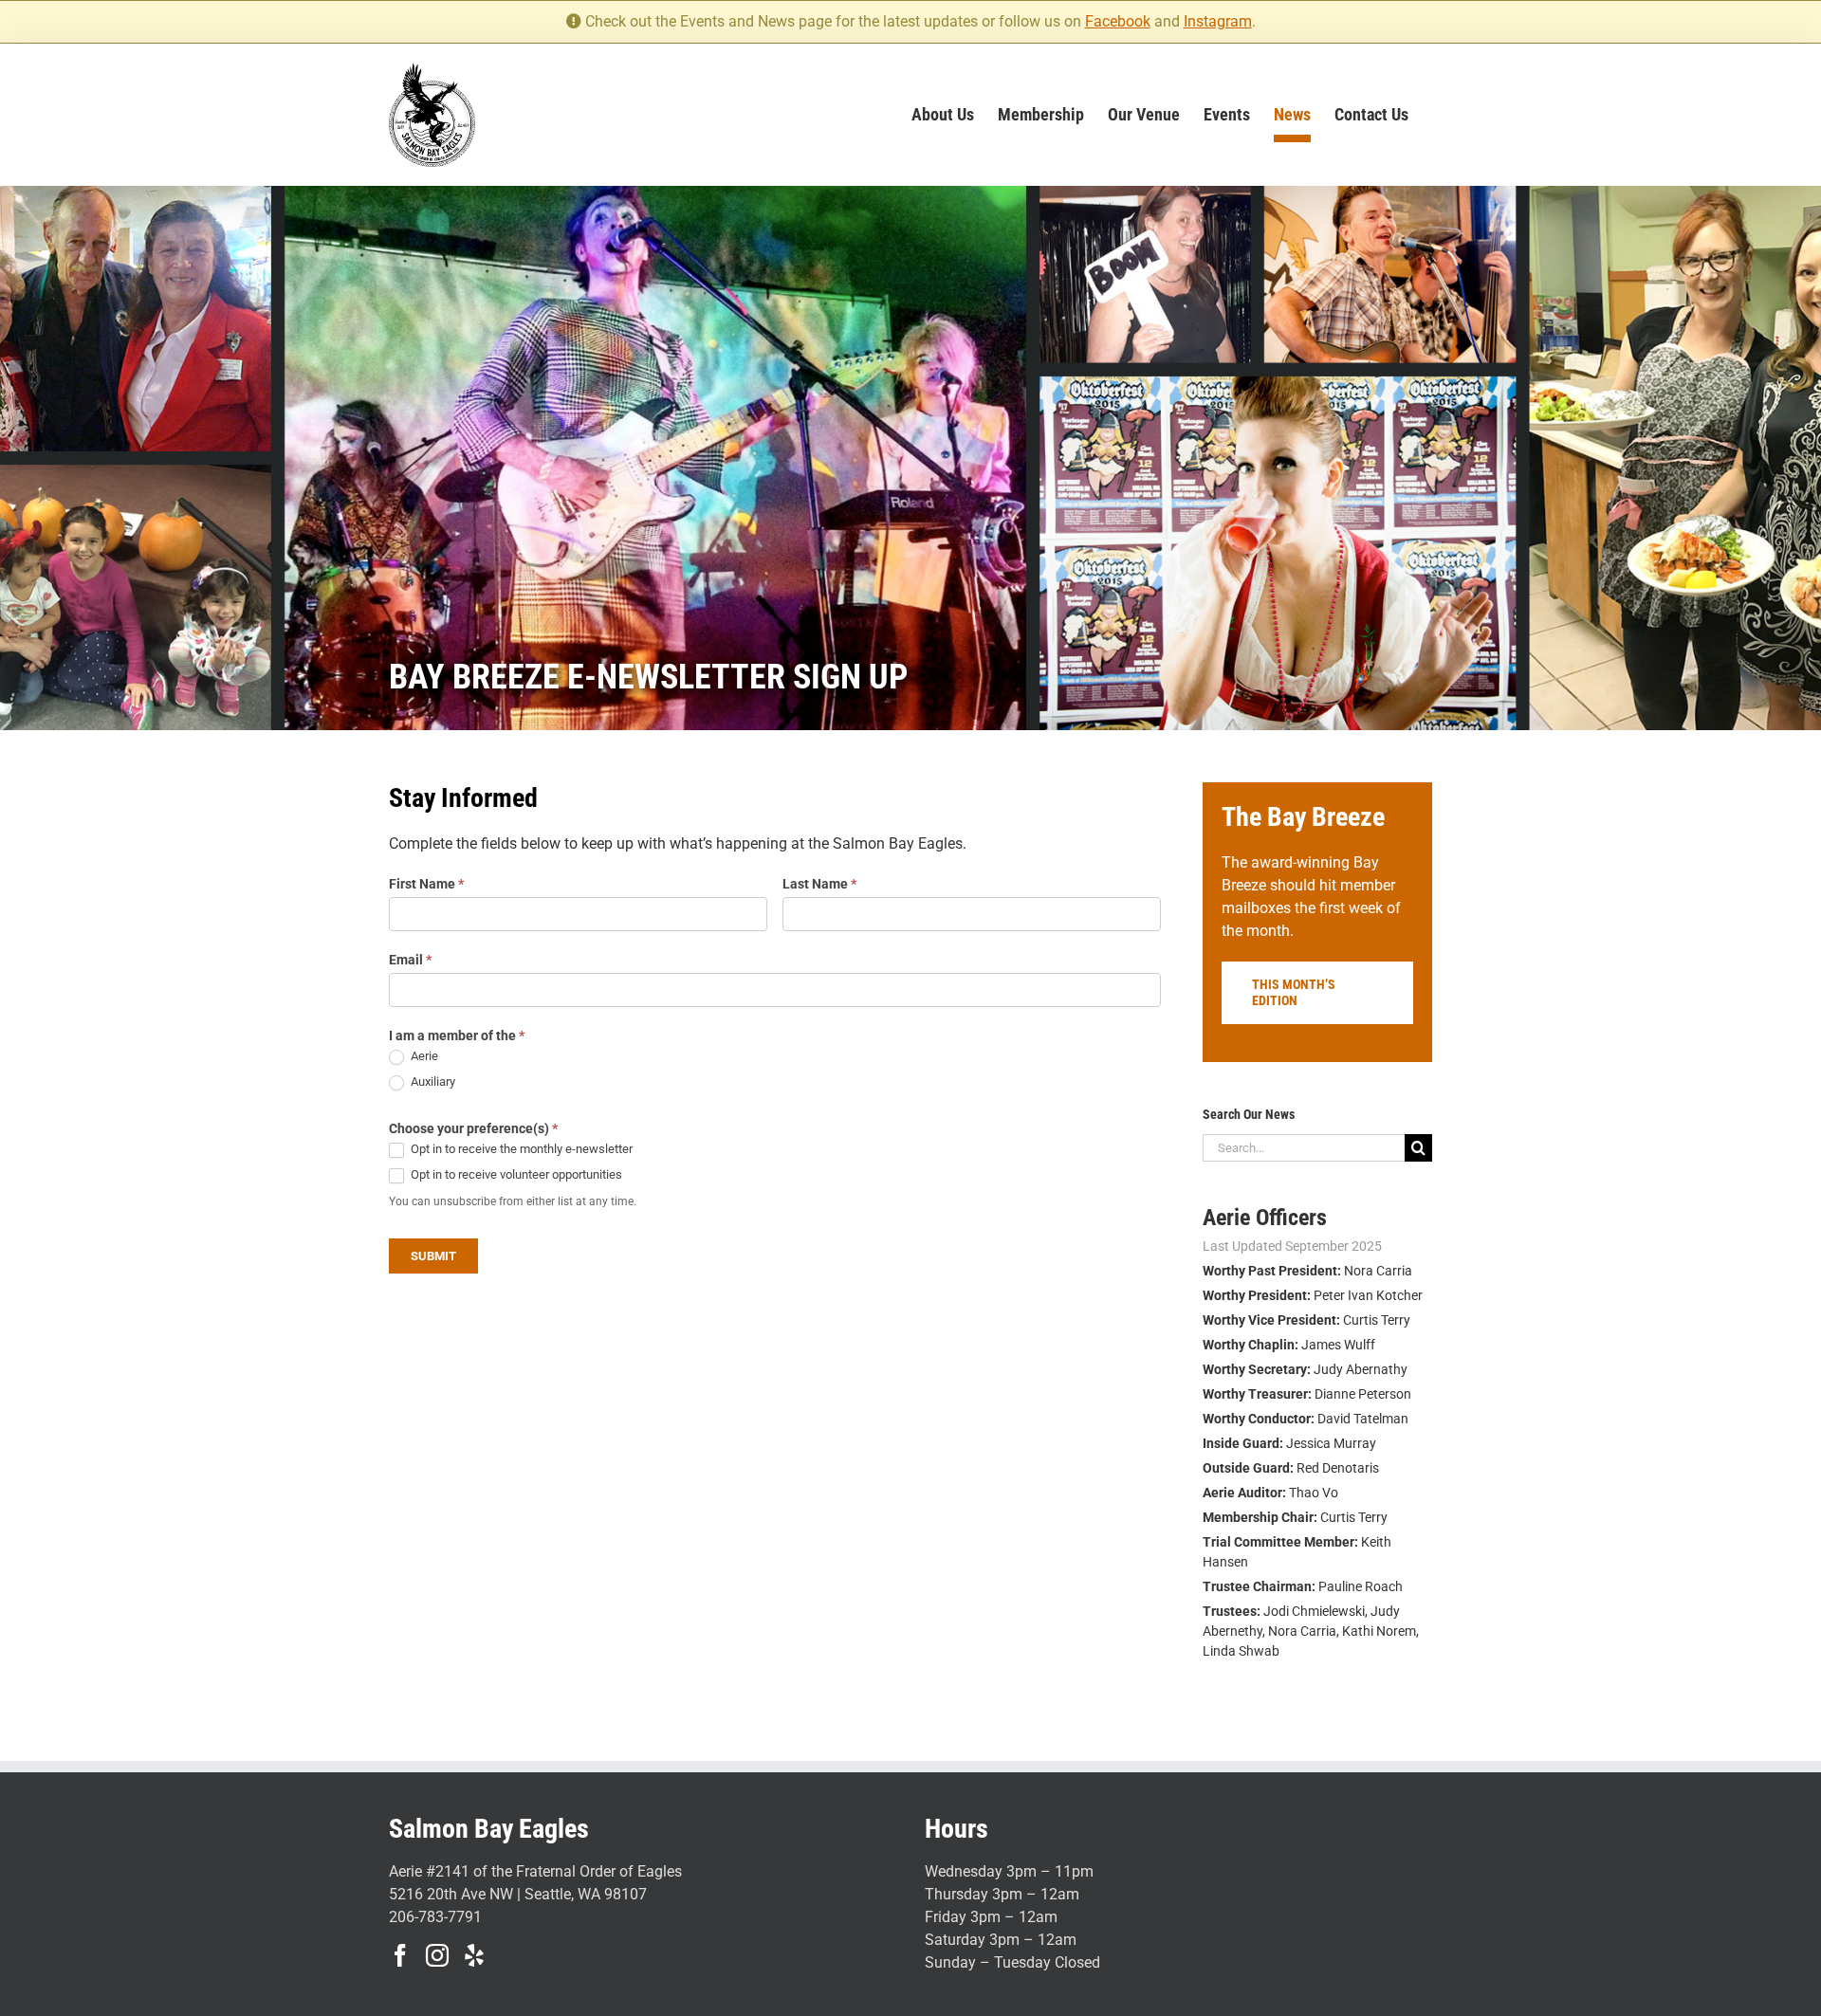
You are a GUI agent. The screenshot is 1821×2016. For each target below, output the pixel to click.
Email (410, 960)
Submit (433, 1256)
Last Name (819, 884)
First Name (426, 884)
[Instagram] (437, 1955)
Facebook (1118, 21)
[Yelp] (474, 1955)
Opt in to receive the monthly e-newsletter (520, 1149)
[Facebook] (400, 1955)
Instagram (1218, 21)
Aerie (423, 1056)
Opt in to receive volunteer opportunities (515, 1174)
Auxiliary (432, 1081)
